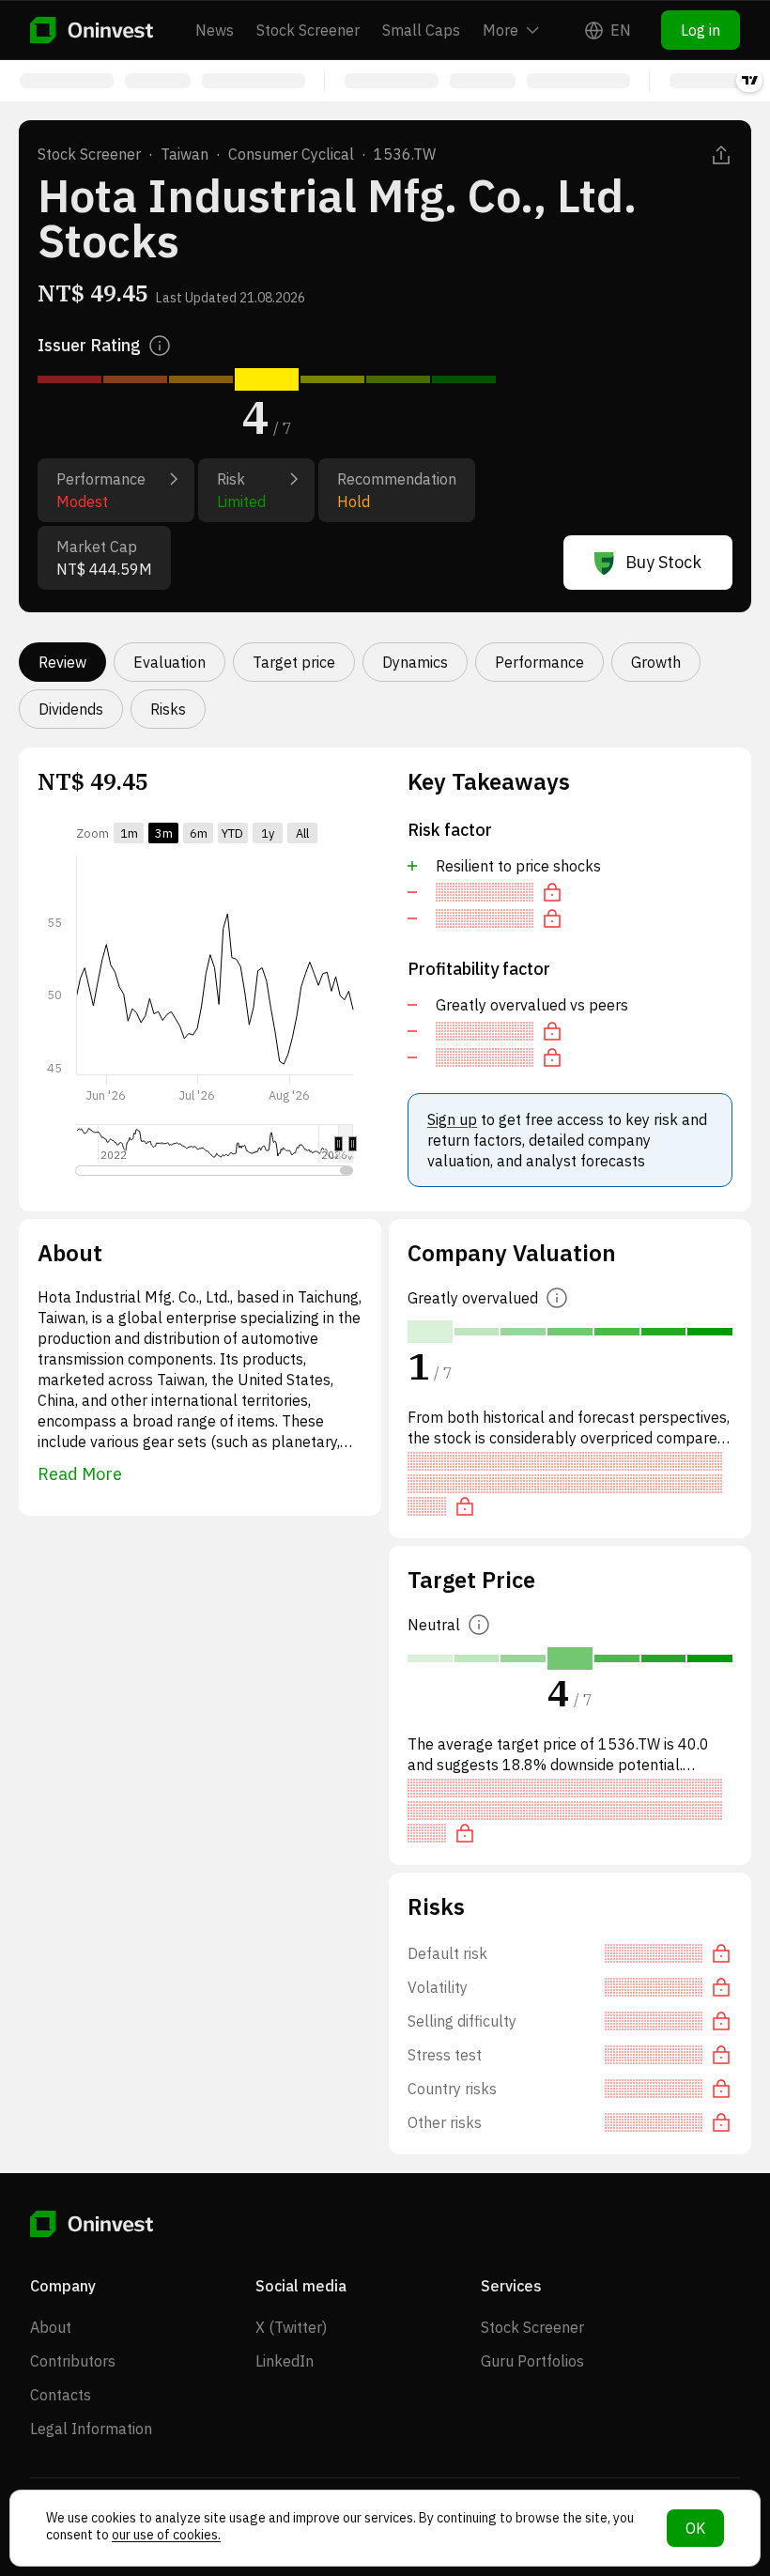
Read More (80, 1474)
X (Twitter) (291, 2327)
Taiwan (185, 154)
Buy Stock (663, 562)
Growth (656, 662)
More (500, 30)
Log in (701, 30)
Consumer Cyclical (291, 154)
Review (62, 662)
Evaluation (169, 662)
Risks (168, 709)
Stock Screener (308, 30)
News (215, 30)
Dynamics (415, 662)
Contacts (61, 2395)
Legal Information (91, 2429)
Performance (539, 662)
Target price (294, 662)
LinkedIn (285, 2361)
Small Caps (421, 30)
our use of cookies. (166, 2535)
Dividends (71, 709)
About (51, 2327)
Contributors (73, 2361)
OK (695, 2528)
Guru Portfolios (532, 2361)
